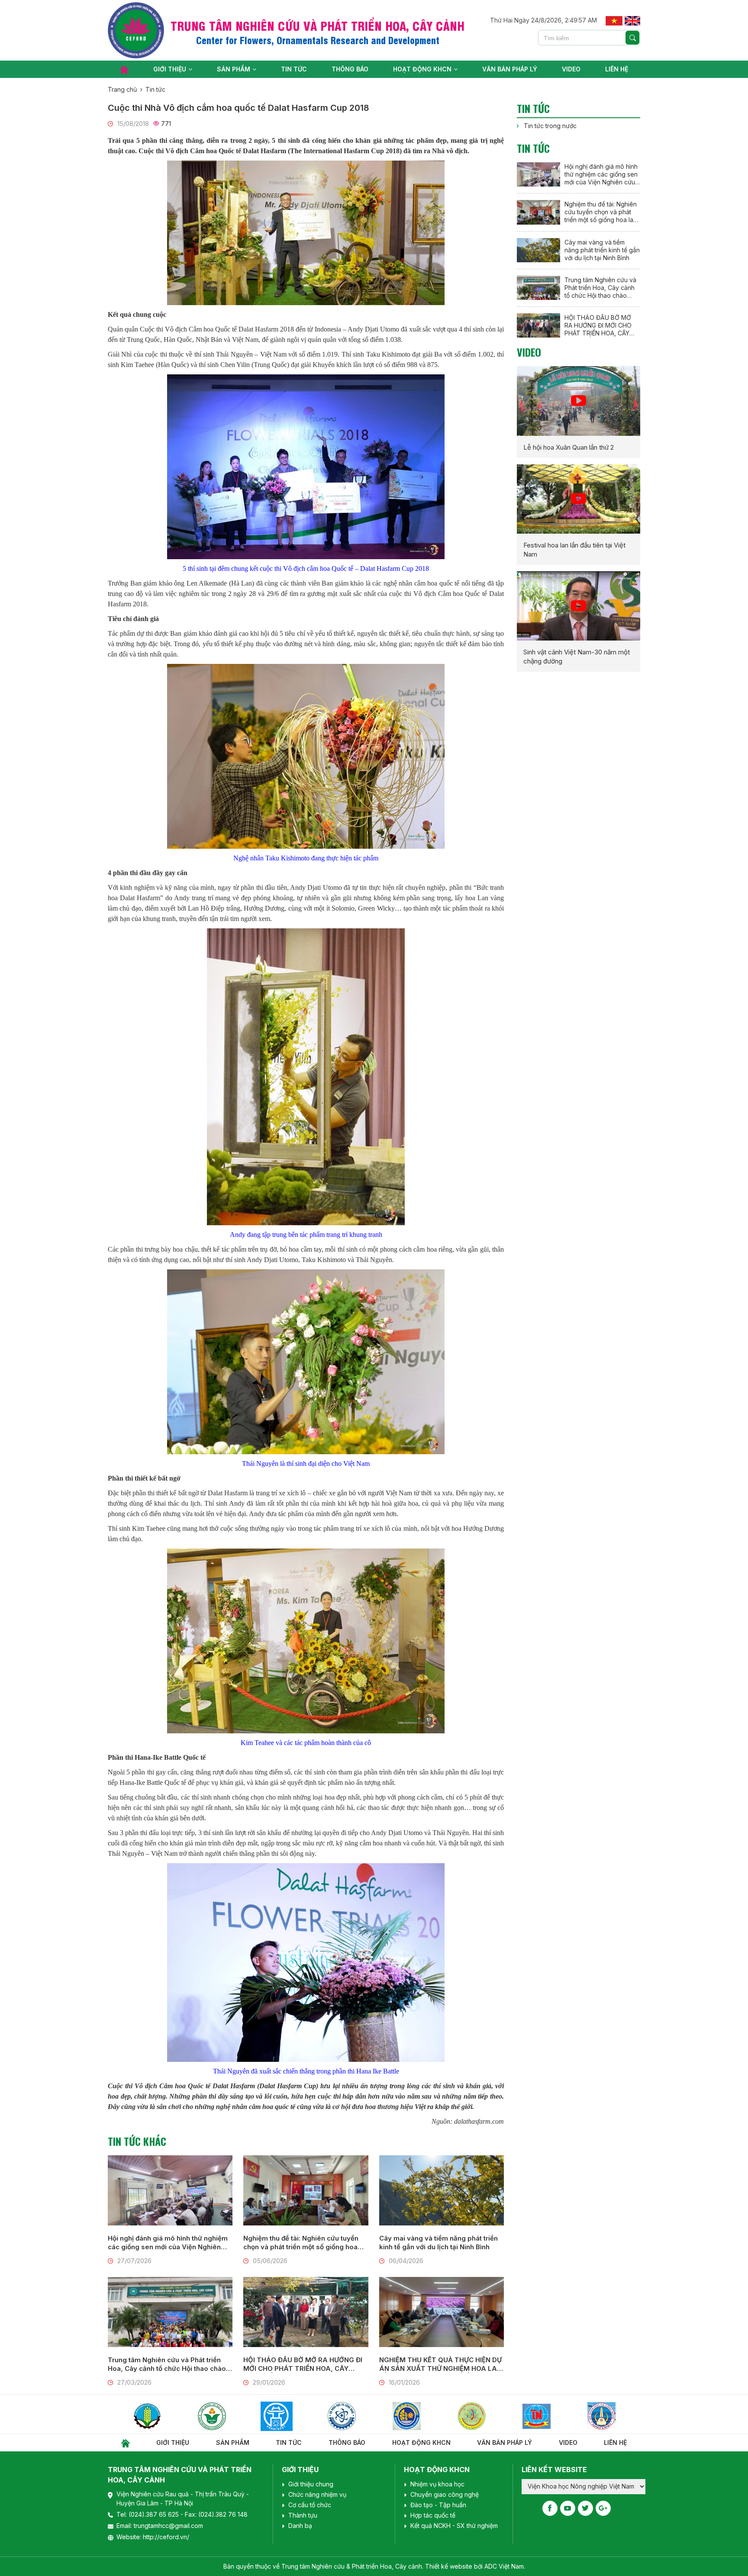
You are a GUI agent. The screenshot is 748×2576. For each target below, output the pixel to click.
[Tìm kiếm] (632, 38)
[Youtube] (568, 2508)
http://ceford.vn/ (166, 2537)
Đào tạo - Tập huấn (438, 2505)
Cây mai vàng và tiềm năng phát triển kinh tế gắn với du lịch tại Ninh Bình (438, 2243)
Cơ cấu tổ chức (310, 2505)
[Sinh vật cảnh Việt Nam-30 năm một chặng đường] (579, 606)
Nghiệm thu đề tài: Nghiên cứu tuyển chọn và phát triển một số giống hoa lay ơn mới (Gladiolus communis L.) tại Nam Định (304, 2243)
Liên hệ (617, 69)
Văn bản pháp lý (510, 69)
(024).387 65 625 (155, 2514)
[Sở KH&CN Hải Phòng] (296, 2416)
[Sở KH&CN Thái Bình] (361, 2416)
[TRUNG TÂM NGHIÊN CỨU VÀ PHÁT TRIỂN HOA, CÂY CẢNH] (136, 30)
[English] (632, 20)
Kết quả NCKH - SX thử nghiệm (454, 2526)
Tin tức (294, 69)
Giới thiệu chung (311, 2484)
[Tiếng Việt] (614, 20)
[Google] (603, 2508)
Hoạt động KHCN (422, 69)
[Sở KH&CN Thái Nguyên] (426, 2416)
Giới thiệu (170, 69)
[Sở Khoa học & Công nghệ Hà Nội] (166, 2416)
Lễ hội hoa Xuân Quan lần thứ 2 (569, 447)
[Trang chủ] (124, 69)
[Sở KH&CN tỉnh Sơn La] (621, 2416)
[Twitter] (585, 2508)
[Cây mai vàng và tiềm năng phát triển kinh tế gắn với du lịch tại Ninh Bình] (442, 2190)
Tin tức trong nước (550, 126)
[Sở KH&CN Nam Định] (491, 2416)
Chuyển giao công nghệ (445, 2494)
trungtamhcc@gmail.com (168, 2526)
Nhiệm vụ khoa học (437, 2484)
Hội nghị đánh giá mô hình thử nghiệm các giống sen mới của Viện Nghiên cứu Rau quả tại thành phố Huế (168, 2243)
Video (571, 69)
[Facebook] (550, 2508)
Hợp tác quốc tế (433, 2515)
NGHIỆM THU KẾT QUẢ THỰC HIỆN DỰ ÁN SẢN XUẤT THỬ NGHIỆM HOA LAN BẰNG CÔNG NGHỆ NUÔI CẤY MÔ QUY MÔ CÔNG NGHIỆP (441, 2364)
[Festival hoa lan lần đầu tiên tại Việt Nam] (579, 499)
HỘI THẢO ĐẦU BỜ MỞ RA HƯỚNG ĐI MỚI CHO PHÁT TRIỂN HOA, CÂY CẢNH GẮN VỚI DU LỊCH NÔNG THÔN (303, 2364)
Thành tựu (303, 2515)
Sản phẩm (234, 69)
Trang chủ (122, 89)
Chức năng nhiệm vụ (317, 2494)
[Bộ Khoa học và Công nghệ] (231, 2416)
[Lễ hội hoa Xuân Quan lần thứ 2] (579, 401)
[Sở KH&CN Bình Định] (556, 2416)
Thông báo (350, 69)
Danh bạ (300, 2526)
